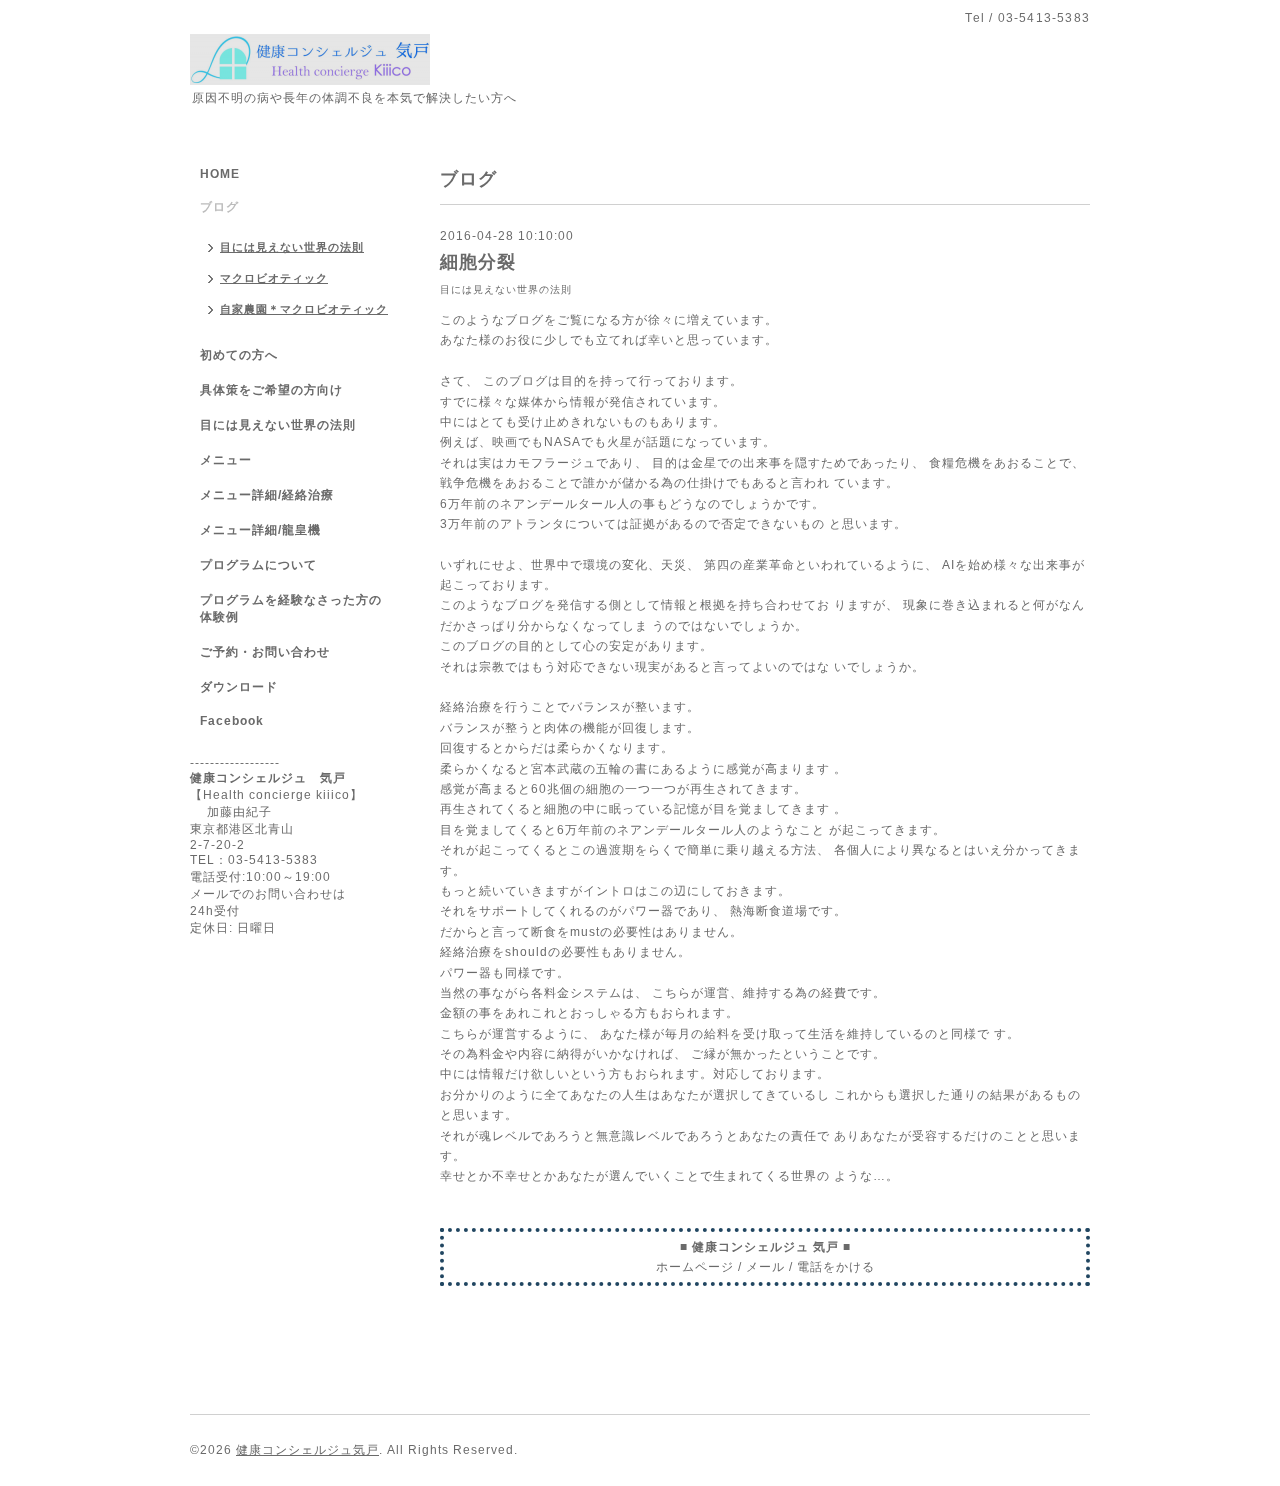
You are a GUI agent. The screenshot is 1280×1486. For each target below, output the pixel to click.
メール (765, 1267)
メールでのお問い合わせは (268, 894)
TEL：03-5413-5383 (254, 860)
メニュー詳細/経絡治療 (267, 495)
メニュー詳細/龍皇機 (260, 530)
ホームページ (695, 1267)
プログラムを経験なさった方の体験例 (291, 608)
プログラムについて (258, 565)
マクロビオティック (274, 278)
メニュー (226, 460)
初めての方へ (239, 355)
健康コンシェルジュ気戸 (307, 1450)
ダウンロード (239, 687)
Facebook (232, 721)
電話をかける (836, 1267)
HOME (220, 174)
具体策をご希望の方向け (271, 390)
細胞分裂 (478, 262)
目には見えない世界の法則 (506, 289)
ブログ (219, 207)
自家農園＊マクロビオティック (304, 309)
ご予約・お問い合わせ (265, 652)
